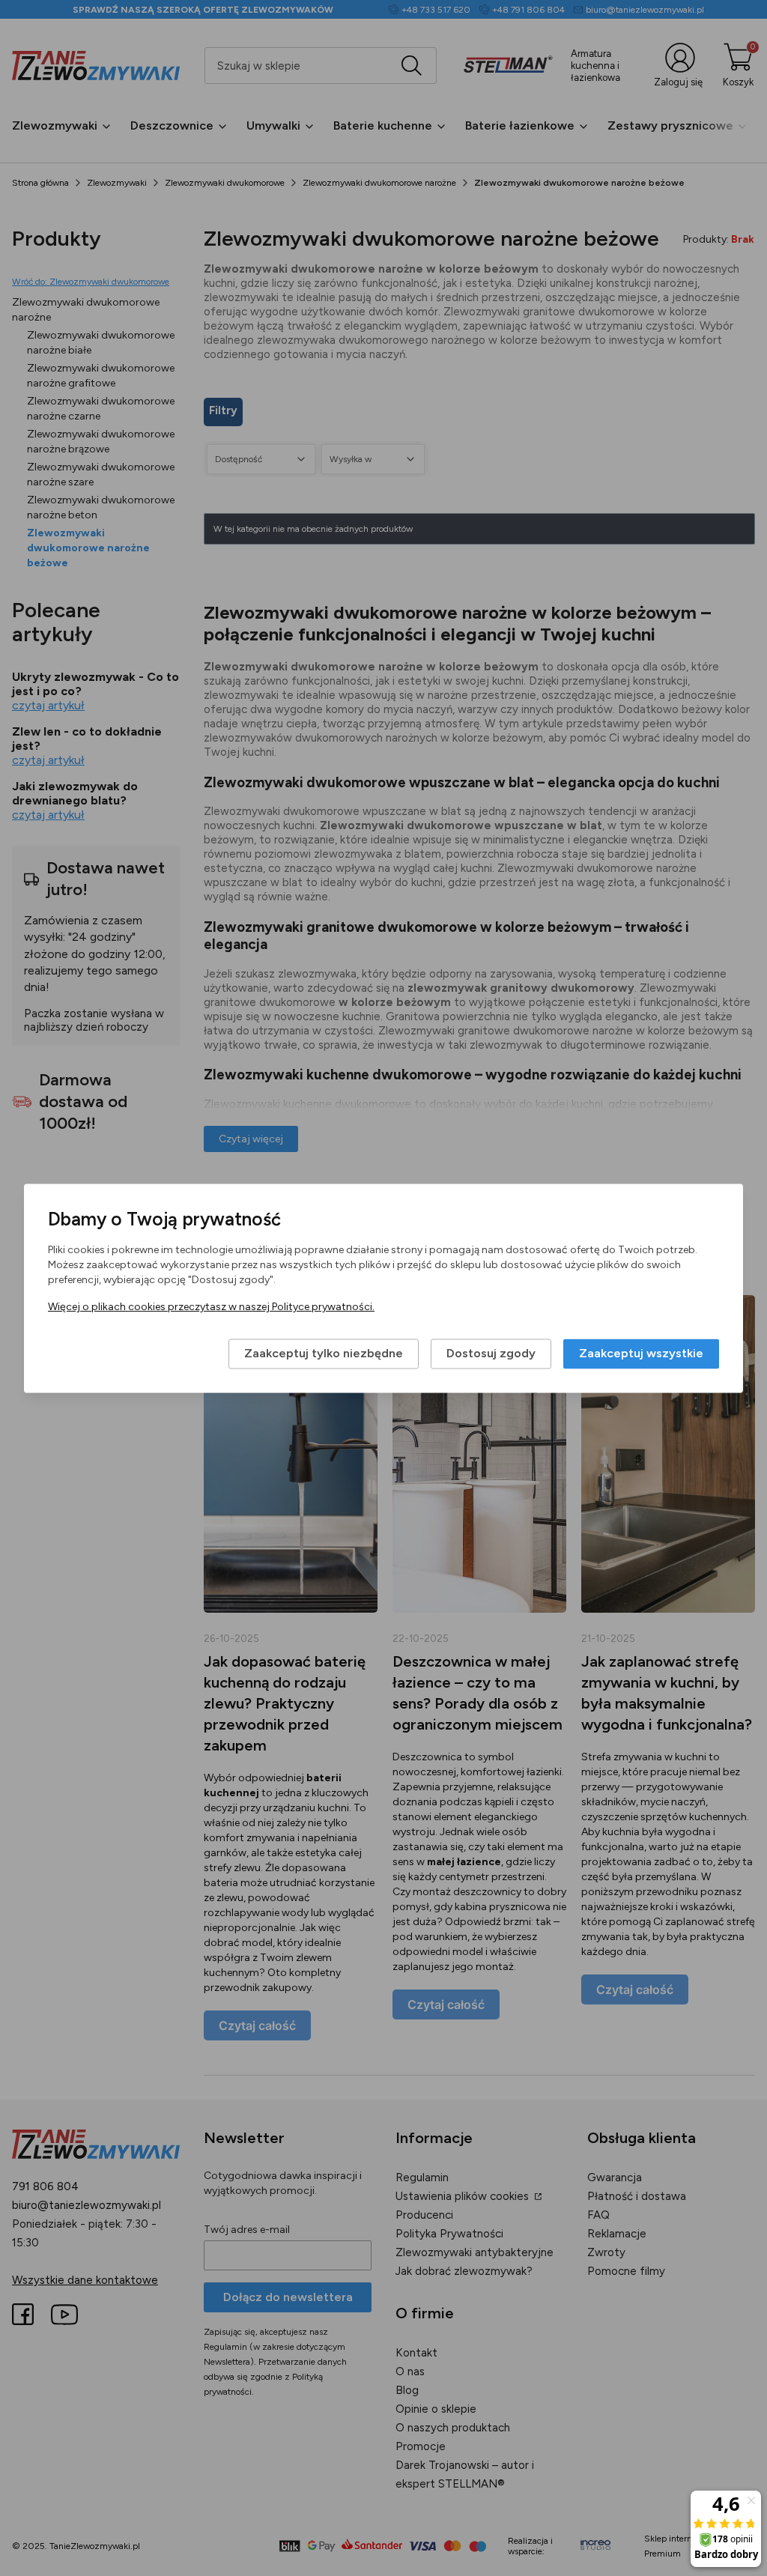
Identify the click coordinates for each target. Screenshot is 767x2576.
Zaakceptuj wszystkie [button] (641, 1353)
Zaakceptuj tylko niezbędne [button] (324, 1353)
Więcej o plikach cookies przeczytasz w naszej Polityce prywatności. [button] (211, 1307)
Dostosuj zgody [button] (491, 1353)
